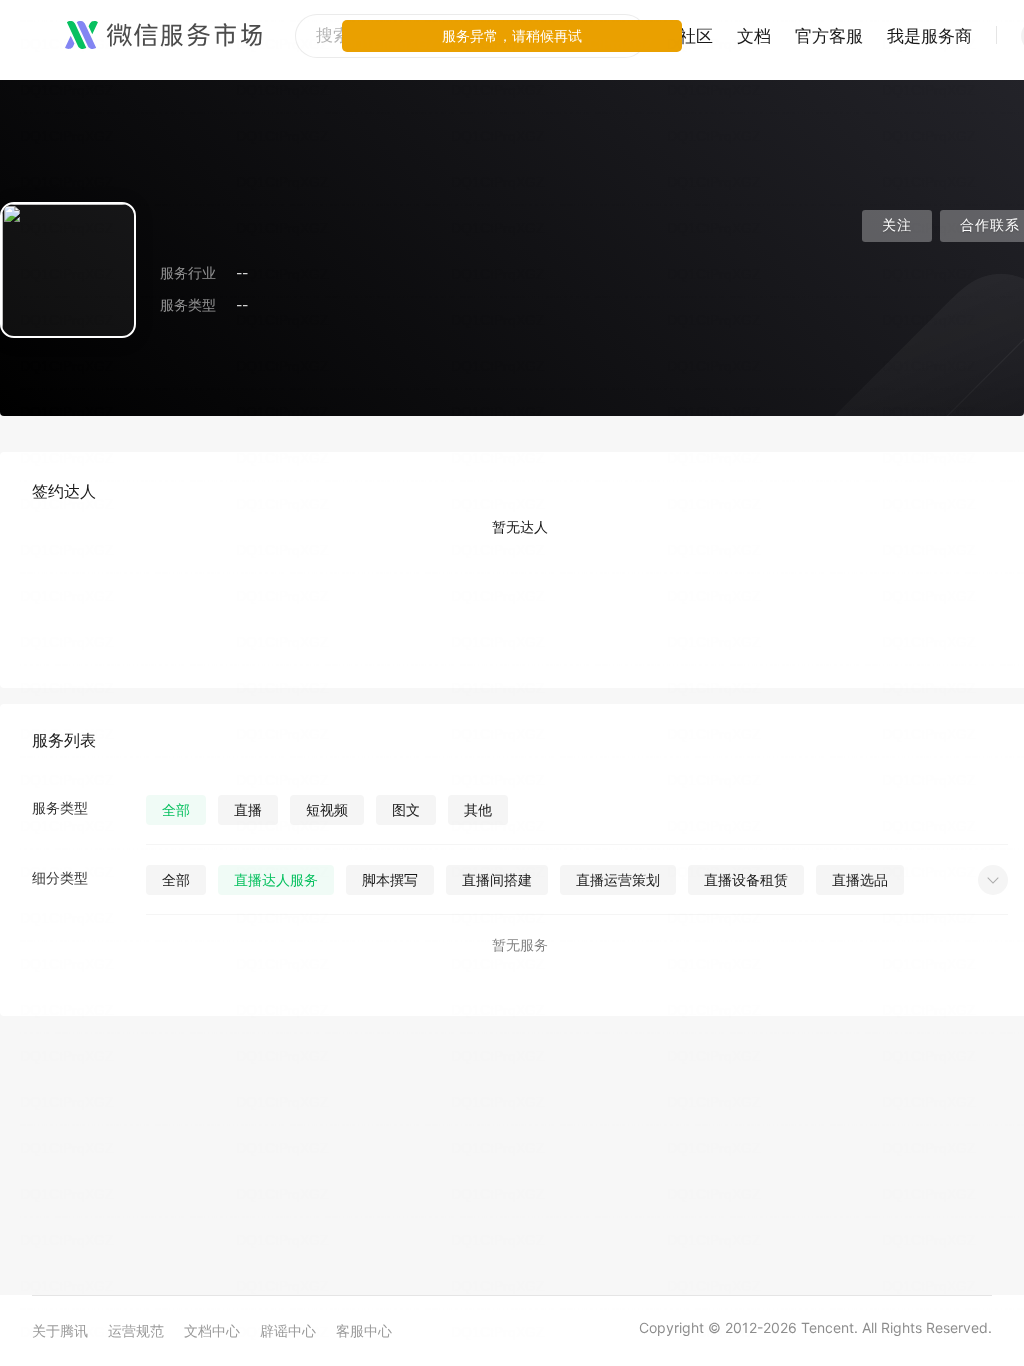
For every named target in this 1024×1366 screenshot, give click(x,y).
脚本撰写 (390, 879)
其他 (478, 809)
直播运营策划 (618, 879)
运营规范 (136, 1330)
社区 (696, 36)
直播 (248, 809)
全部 (176, 809)
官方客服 (829, 36)
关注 (897, 225)
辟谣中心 (288, 1330)
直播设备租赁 (746, 879)
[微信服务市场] (163, 36)
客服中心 (364, 1330)
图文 (406, 809)
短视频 (327, 809)
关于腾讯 (60, 1330)
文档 (754, 36)
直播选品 (860, 879)
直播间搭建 (497, 879)
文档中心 (212, 1330)
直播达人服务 (276, 879)
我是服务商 (929, 36)
